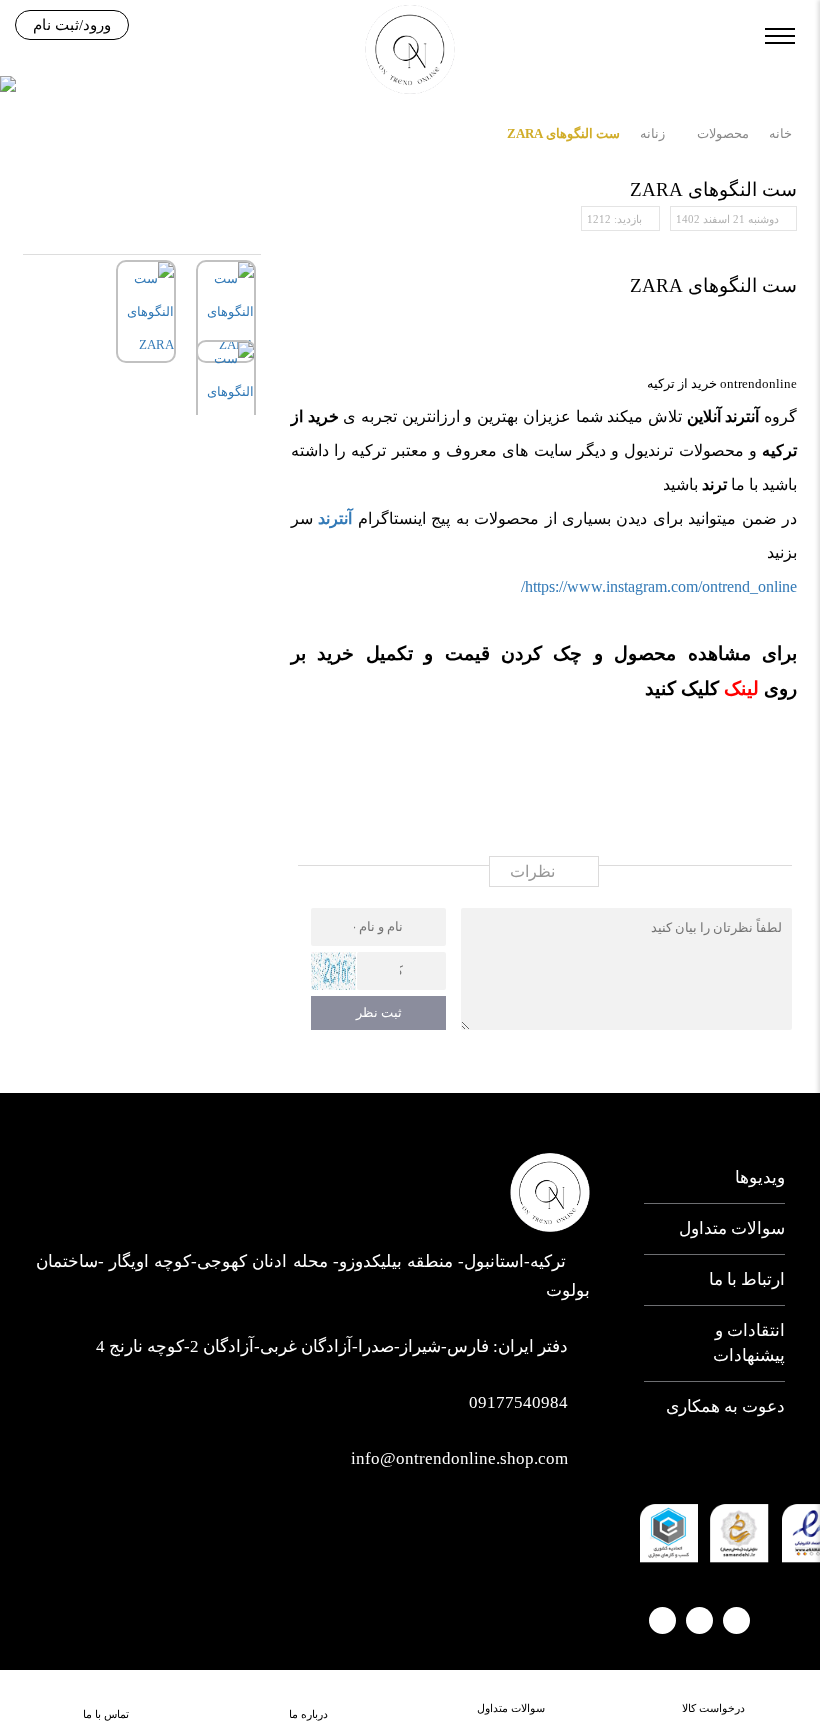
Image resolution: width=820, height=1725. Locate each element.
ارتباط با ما (746, 1279)
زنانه (652, 133)
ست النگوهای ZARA (563, 133)
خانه (780, 133)
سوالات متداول (731, 1228)
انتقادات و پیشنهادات (748, 1342)
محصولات (723, 133)
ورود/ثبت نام (72, 25)
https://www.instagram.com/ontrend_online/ (659, 586)
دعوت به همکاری (725, 1406)
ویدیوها (759, 1177)
